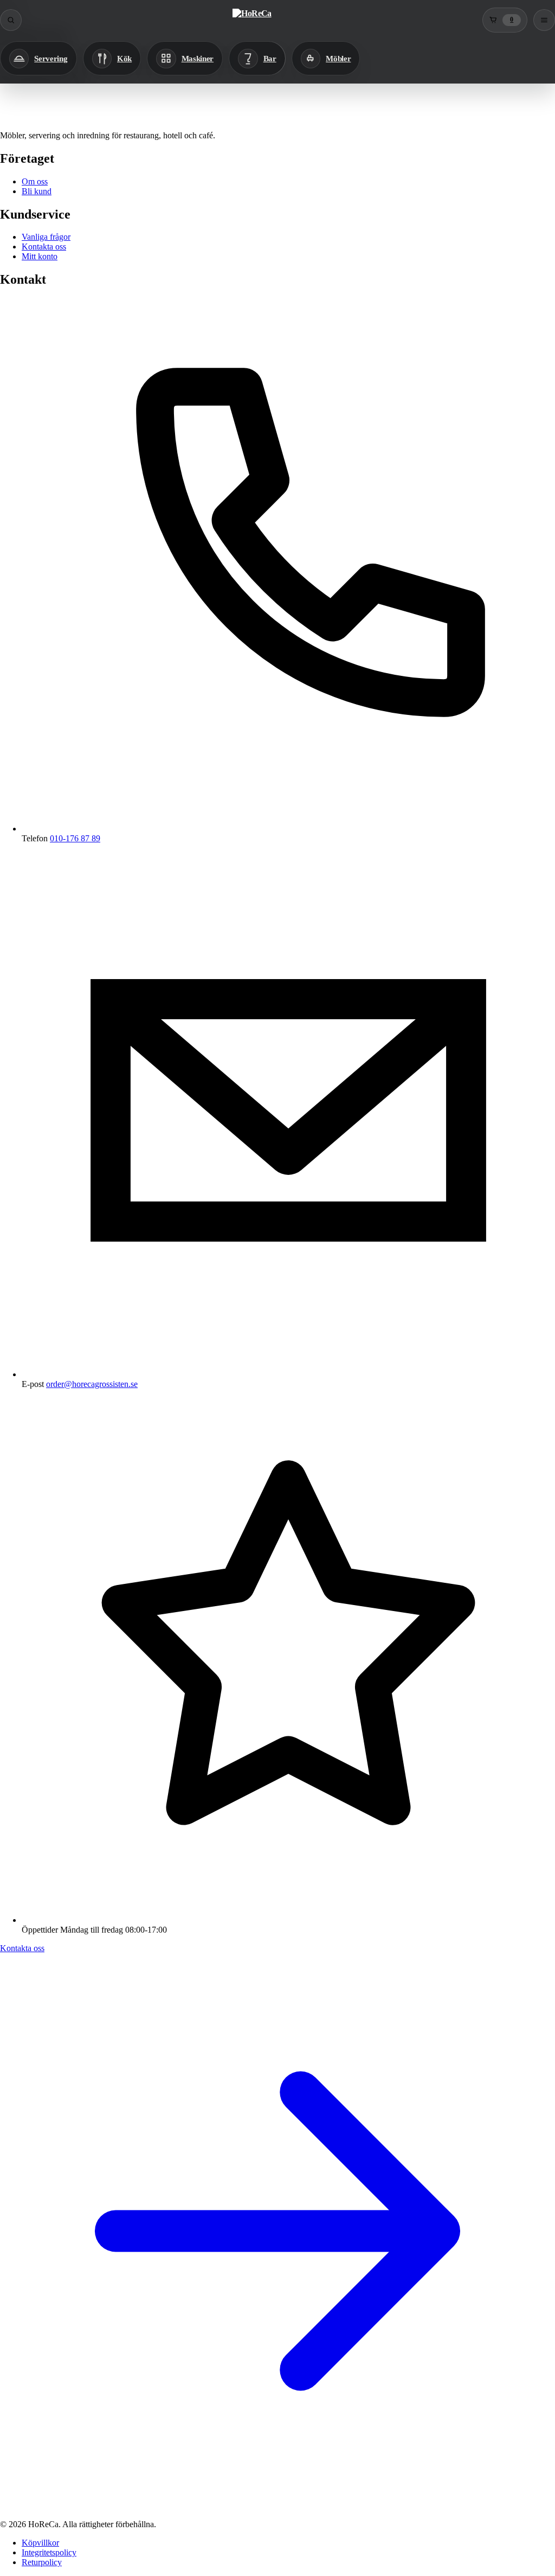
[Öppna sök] (11, 20)
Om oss (35, 181)
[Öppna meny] (544, 20)
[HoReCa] (252, 20)
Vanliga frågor (46, 237)
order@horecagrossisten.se (92, 1384)
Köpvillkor (40, 2543)
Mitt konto (40, 256)
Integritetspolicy (49, 2552)
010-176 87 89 (75, 838)
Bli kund (37, 191)
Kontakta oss (44, 247)
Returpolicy (42, 2562)
